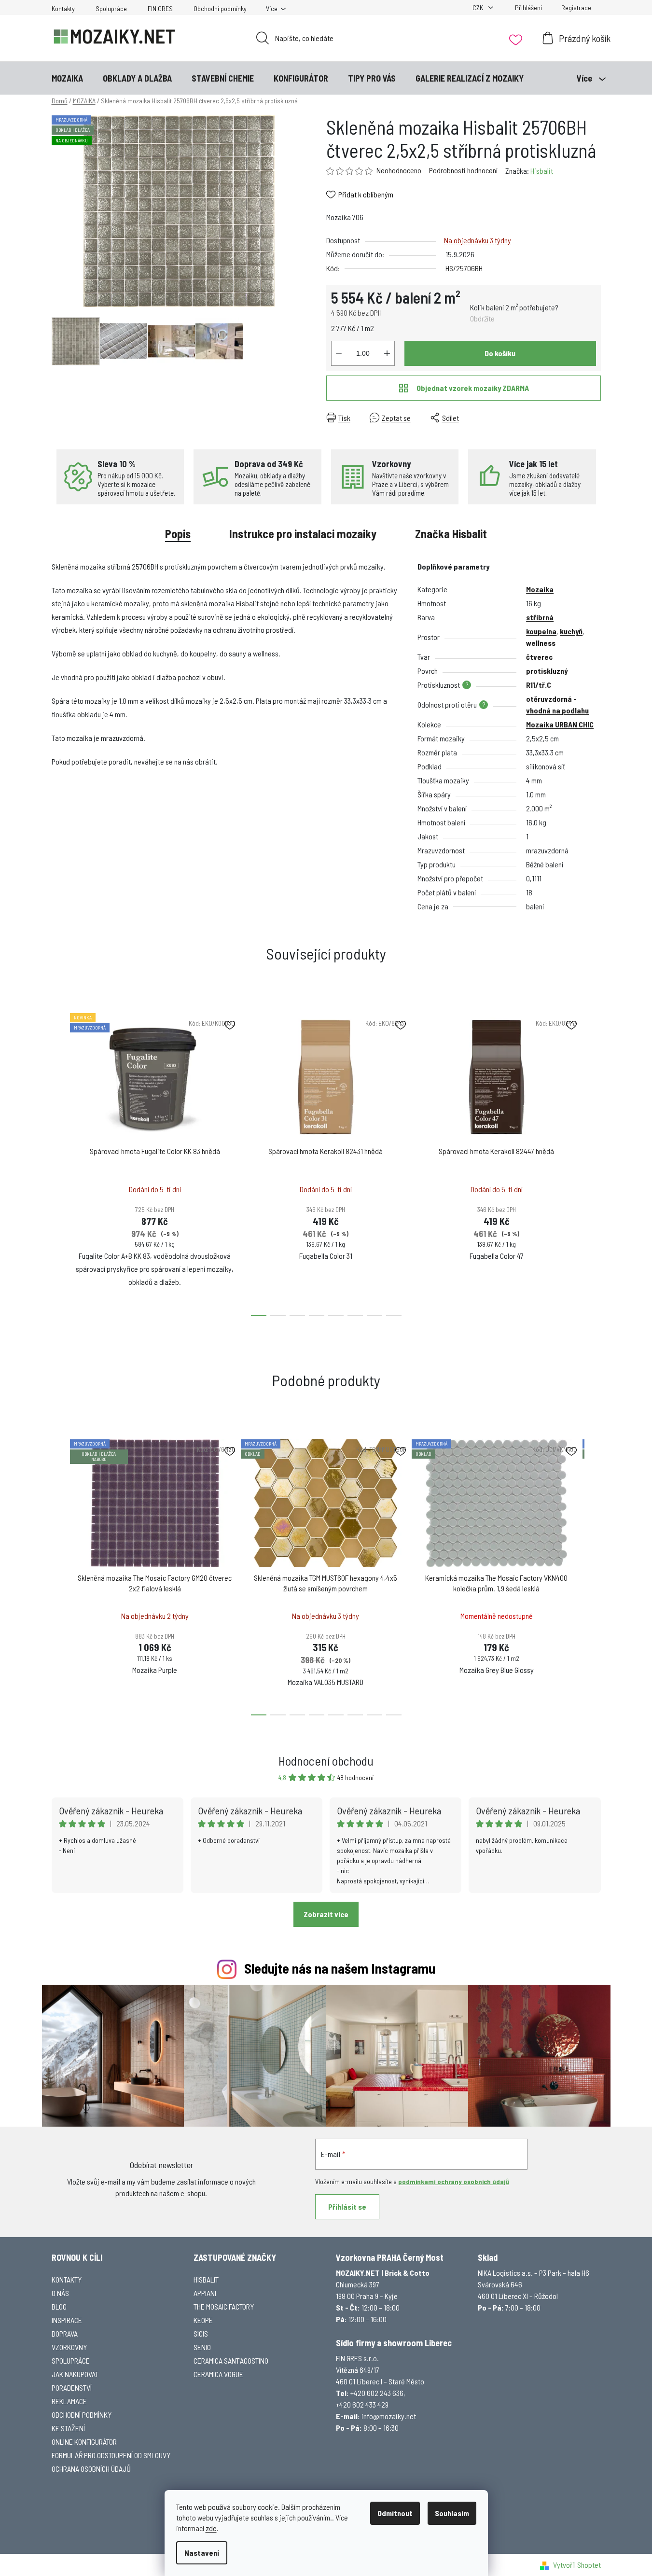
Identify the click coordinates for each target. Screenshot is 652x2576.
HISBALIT (206, 2279)
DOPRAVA (65, 2333)
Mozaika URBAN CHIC (560, 724)
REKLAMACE (69, 2401)
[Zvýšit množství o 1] (387, 353)
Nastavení (202, 2553)
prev (59, 1161)
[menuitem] (67, 78)
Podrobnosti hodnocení (463, 170)
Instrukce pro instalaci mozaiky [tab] (303, 534)
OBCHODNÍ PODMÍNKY (82, 2415)
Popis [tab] (178, 534)
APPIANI (205, 2293)
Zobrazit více (326, 1914)
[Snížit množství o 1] (339, 353)
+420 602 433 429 (362, 2404)
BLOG (59, 2306)
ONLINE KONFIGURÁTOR (84, 2442)
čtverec (539, 657)
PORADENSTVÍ (72, 2388)
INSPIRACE (67, 2320)
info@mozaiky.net (389, 2416)
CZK (479, 7)
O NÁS (60, 2293)
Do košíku (500, 353)
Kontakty (63, 8)
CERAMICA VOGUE (218, 2374)
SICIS (201, 2333)
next (593, 1161)
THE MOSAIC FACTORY (224, 2306)
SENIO (202, 2347)
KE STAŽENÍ (68, 2428)
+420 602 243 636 (377, 2393)
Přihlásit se (347, 2207)
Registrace (576, 7)
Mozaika (540, 589)
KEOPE (203, 2320)
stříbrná (540, 617)
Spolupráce (111, 8)
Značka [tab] (451, 534)
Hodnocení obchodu (326, 1761)
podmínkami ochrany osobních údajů (454, 2181)
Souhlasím (452, 2513)
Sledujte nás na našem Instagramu (340, 1968)
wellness (541, 643)
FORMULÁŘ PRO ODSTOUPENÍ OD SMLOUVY (111, 2455)
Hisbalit (542, 171)
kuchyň (571, 631)
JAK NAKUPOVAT (75, 2374)
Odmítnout (395, 2513)
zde (211, 2528)
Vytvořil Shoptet (577, 2565)
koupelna (541, 631)
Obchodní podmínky (220, 8)
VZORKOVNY (69, 2347)
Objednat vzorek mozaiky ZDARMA (473, 388)
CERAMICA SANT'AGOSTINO (231, 2360)
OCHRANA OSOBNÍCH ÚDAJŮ (91, 2469)
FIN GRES (160, 8)
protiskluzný (547, 671)
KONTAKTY (67, 2279)
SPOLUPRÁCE (71, 2360)
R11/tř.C (539, 685)
